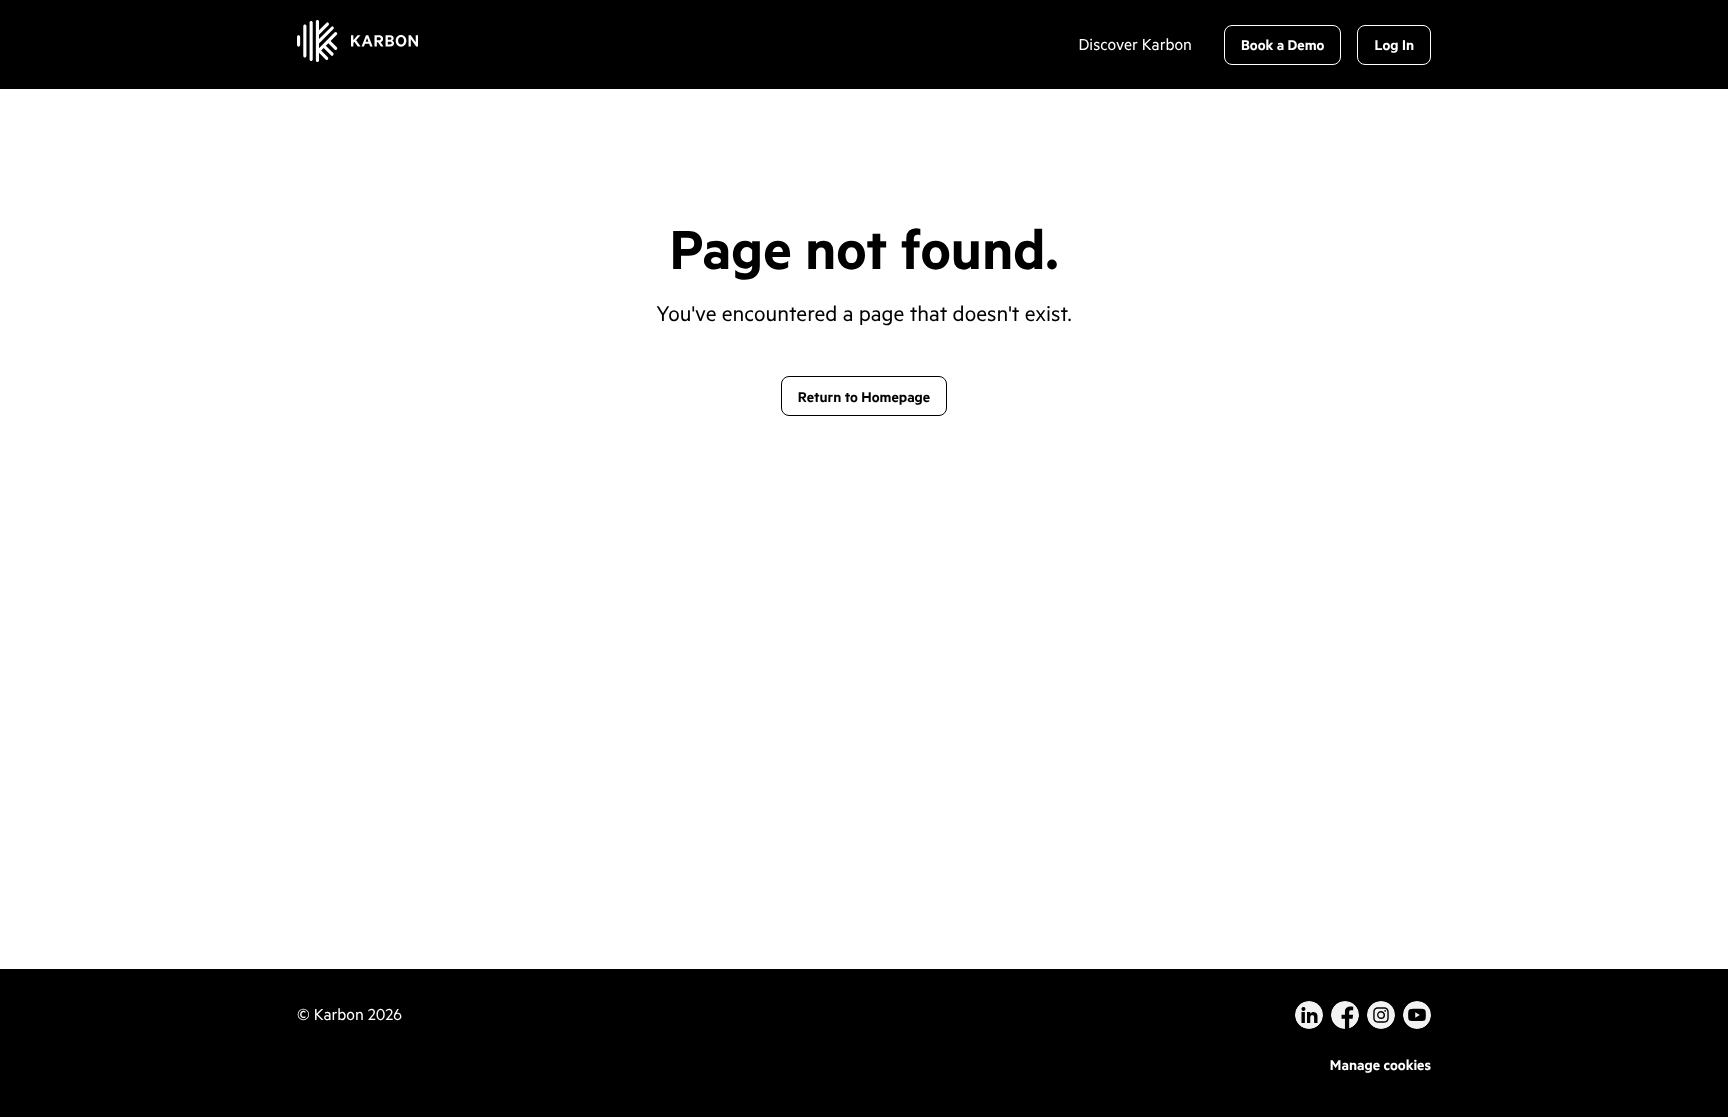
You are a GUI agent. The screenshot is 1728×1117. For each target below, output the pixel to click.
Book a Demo (1283, 44)
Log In (1394, 44)
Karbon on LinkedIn (1309, 1015)
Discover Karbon (1134, 45)
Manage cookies (1380, 1064)
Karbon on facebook (1345, 1015)
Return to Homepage (864, 396)
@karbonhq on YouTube (1381, 1015)
